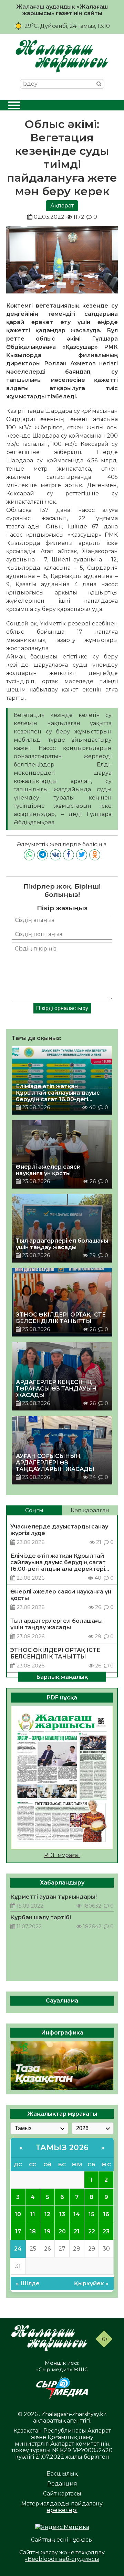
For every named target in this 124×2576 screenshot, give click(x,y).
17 (18, 2231)
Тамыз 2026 (62, 2148)
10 (18, 2214)
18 (33, 2231)
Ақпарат (62, 206)
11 (33, 2214)
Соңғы (34, 1510)
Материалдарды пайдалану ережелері (62, 2507)
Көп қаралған (90, 1510)
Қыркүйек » (91, 2283)
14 (77, 2214)
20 (62, 2231)
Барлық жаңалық (62, 1677)
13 (62, 2214)
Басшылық (62, 2474)
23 (106, 2231)
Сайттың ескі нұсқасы (62, 2540)
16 (106, 2214)
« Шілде (28, 2283)
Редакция (62, 2484)
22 (92, 2231)
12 (47, 2214)
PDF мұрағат (62, 1855)
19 (48, 2231)
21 (77, 2231)
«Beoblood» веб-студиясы (62, 2559)
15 (91, 2214)
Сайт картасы (62, 2494)
